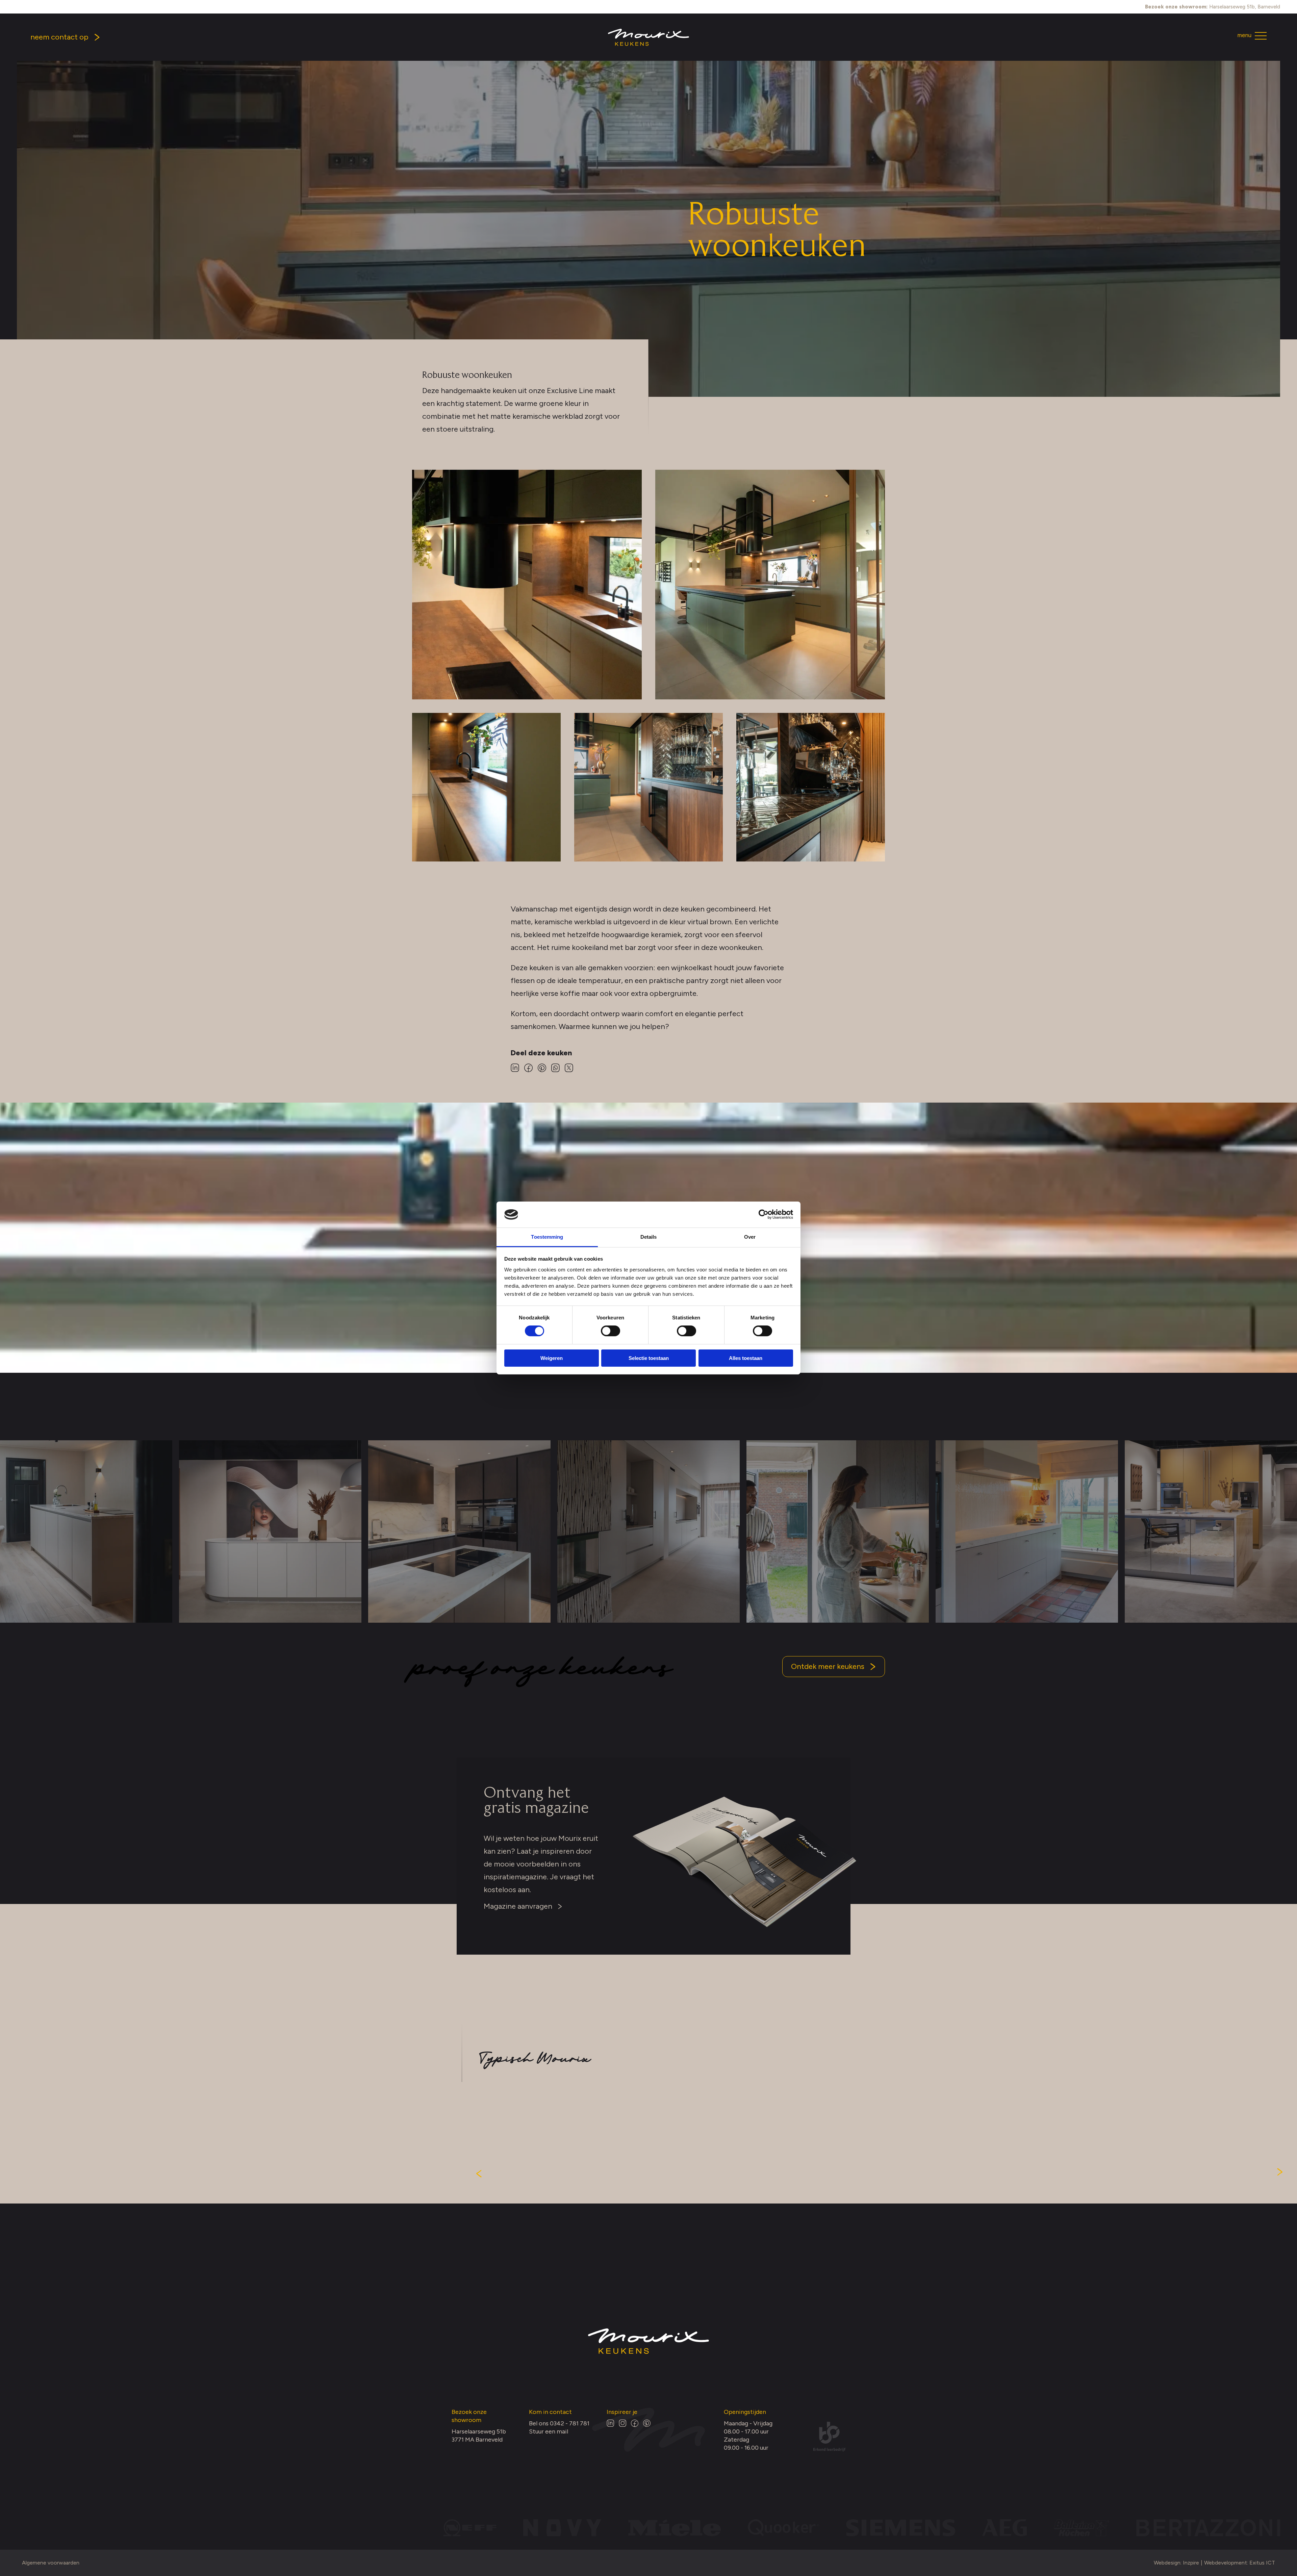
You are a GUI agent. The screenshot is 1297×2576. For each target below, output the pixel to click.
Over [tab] (750, 1237)
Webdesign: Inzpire (1176, 2563)
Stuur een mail (549, 2431)
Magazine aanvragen (518, 1906)
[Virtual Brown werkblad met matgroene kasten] (527, 585)
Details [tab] (649, 1237)
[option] (270, 1531)
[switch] (611, 1331)
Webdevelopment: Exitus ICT (1240, 2563)
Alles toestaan (746, 1358)
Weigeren (552, 1358)
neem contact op (59, 37)
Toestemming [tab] (547, 1237)
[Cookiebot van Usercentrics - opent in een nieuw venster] (764, 1214)
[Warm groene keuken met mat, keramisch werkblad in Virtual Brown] (486, 787)
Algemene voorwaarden (51, 2563)
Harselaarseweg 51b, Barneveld (1213, 7)
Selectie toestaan (649, 1358)
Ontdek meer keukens (828, 1666)
